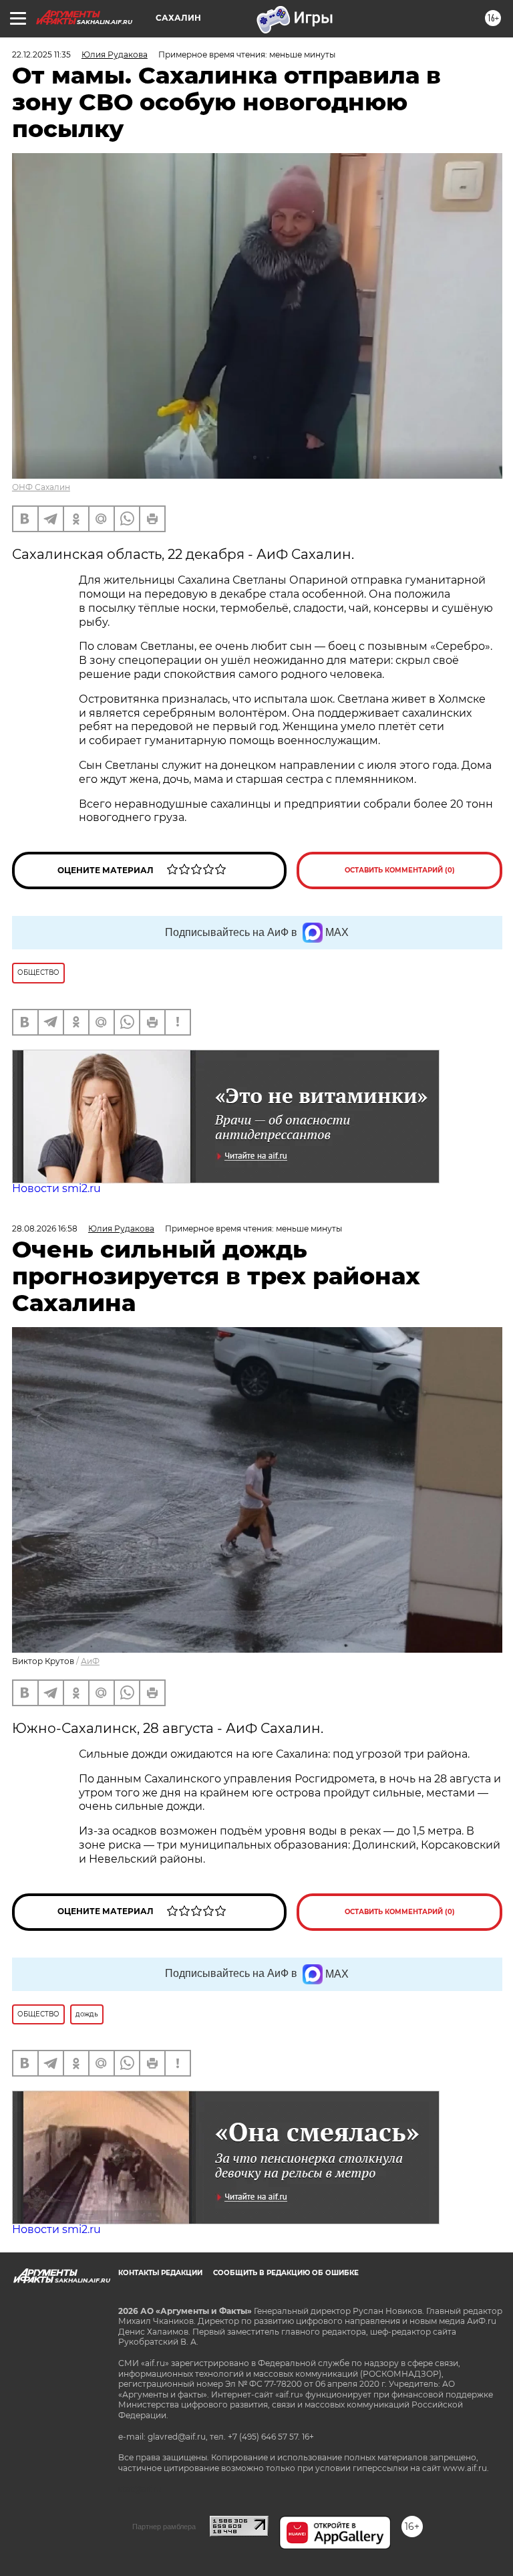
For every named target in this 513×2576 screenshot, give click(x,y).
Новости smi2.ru (56, 1188)
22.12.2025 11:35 (41, 54)
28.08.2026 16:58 (45, 1228)
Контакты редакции (160, 2273)
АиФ (90, 1661)
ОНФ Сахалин (41, 487)
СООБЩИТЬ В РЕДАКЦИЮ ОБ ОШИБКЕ (286, 2273)
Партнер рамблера (164, 2527)
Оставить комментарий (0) (400, 870)
